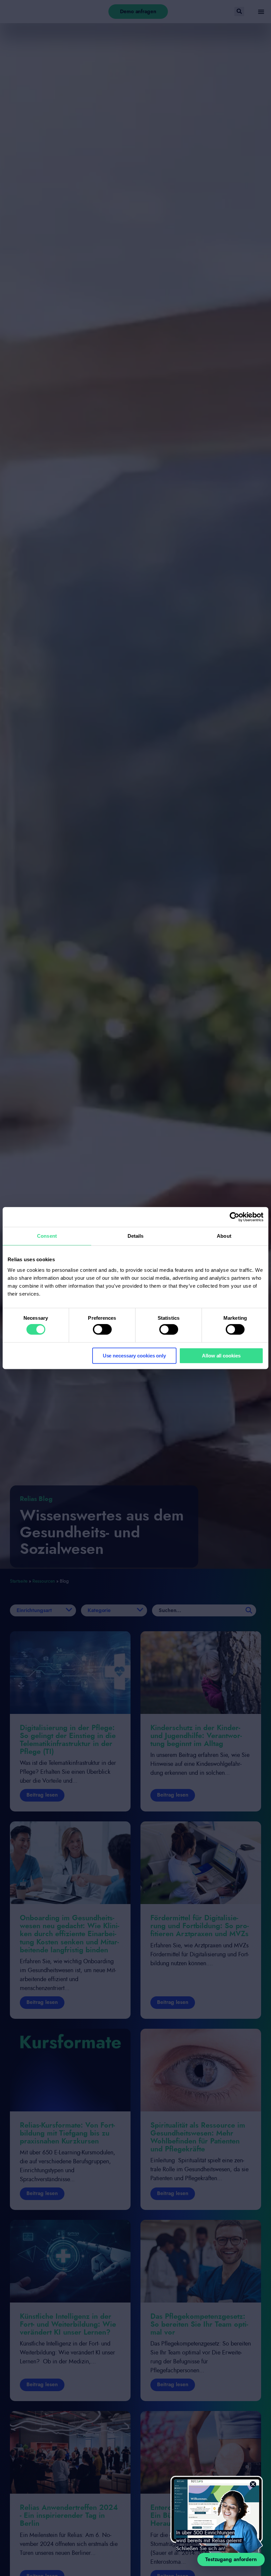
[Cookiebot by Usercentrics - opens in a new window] (234, 1217)
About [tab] (224, 1236)
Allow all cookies (221, 1356)
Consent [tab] (47, 1236)
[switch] (102, 1329)
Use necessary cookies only (134, 1356)
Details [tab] (136, 1236)
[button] (253, 2484)
